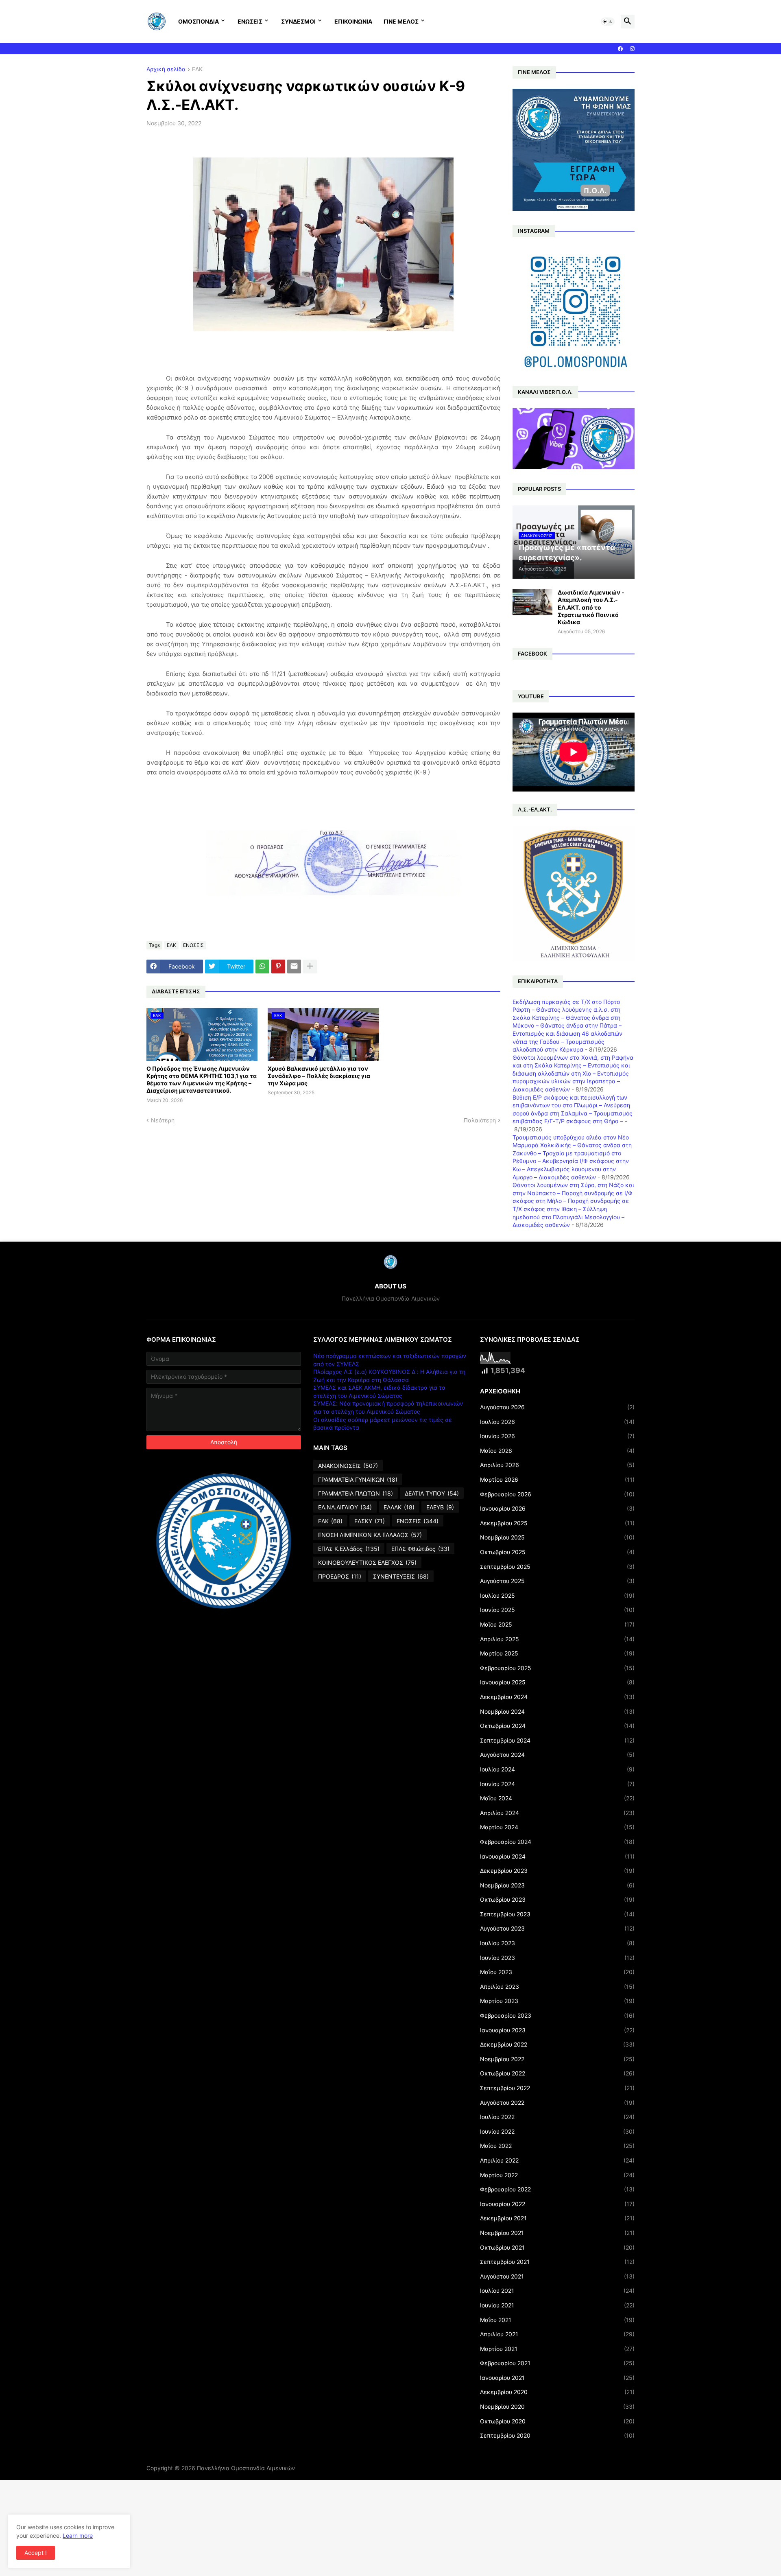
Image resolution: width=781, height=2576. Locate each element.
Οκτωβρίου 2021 (557, 2247)
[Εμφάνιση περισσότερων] (310, 967)
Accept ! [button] (36, 2553)
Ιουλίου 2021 (557, 2291)
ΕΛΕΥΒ (440, 1507)
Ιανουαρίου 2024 (557, 1856)
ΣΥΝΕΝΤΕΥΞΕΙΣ (401, 1576)
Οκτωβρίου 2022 (557, 2073)
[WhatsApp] (262, 967)
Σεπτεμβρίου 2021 (557, 2262)
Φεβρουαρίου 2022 (557, 2189)
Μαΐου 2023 (557, 1972)
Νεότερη (163, 1120)
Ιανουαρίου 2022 (557, 2204)
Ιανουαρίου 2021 (557, 2378)
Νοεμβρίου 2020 (557, 2407)
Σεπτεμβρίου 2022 (557, 2088)
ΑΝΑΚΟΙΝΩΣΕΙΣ (348, 1466)
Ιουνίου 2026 (557, 1436)
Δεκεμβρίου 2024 (557, 1697)
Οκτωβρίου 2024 (557, 1726)
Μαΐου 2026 (557, 1451)
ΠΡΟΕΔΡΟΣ (340, 1576)
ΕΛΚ (197, 69)
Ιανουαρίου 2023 (557, 2030)
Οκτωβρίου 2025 (557, 1552)
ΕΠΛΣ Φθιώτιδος (420, 1549)
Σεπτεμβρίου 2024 (557, 1740)
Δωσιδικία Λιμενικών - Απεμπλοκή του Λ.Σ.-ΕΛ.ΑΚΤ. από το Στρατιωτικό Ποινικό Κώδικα (591, 607)
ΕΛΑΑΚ (399, 1507)
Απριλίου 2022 (557, 2160)
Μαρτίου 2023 (557, 2001)
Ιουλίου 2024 (557, 1769)
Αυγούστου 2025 (557, 1581)
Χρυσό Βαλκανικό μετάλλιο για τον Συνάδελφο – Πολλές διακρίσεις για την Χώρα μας (319, 1076)
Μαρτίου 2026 (557, 1479)
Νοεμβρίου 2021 (557, 2233)
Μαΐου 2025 (557, 1624)
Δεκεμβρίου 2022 (557, 2044)
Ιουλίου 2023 (557, 1943)
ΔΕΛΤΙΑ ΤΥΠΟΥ (432, 1493)
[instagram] (632, 49)
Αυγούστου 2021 (557, 2276)
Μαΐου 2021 (557, 2320)
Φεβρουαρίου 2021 (557, 2363)
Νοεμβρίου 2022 (557, 2059)
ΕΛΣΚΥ (370, 1521)
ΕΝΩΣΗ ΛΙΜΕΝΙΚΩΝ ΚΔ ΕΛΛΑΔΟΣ (370, 1535)
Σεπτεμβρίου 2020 (557, 2435)
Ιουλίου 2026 (557, 1422)
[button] (608, 22)
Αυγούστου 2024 (557, 1755)
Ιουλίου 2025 (557, 1595)
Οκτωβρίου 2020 (557, 2421)
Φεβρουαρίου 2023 (557, 2015)
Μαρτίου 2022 (557, 2175)
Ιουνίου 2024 (557, 1784)
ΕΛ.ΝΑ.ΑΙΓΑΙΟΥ (345, 1507)
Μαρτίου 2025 (557, 1653)
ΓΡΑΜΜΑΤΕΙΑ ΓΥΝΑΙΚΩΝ (358, 1479)
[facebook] (620, 49)
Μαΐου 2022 (557, 2146)
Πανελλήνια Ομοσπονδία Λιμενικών (246, 2468)
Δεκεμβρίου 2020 (557, 2392)
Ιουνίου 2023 (557, 1958)
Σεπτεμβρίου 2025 (557, 1567)
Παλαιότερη (480, 1120)
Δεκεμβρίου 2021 (557, 2218)
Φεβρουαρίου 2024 (557, 1842)
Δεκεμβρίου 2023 (557, 1871)
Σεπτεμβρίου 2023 (557, 1914)
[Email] (294, 967)
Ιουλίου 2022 (557, 2117)
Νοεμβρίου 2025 (557, 1537)
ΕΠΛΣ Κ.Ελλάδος (349, 1549)
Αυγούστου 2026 (557, 1407)
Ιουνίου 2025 (557, 1610)
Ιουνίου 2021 (557, 2305)
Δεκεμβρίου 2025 (557, 1523)
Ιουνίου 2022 (557, 2131)
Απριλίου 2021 (557, 2334)
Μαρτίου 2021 (557, 2349)
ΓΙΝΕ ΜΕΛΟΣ (401, 21)
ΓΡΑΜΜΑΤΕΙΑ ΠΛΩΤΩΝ (356, 1493)
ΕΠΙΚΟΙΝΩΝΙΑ (353, 21)
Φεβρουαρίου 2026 (557, 1494)
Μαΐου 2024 (557, 1798)
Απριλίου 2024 (557, 1813)
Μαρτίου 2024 (557, 1827)
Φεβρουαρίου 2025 (557, 1668)
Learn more (78, 2536)
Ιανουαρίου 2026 (557, 1508)
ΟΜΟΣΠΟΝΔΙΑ (199, 21)
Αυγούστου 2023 (557, 1928)
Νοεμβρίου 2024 (557, 1711)
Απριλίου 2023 (557, 1987)
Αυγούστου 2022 (557, 2103)
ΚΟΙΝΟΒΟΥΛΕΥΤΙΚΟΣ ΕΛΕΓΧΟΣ (367, 1562)
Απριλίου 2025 (557, 1639)
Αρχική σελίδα (166, 69)
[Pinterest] (278, 967)
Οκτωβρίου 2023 (557, 1899)
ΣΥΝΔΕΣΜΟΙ (298, 21)
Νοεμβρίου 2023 (557, 1885)
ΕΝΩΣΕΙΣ (250, 21)
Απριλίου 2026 (557, 1465)
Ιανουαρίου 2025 (557, 1682)
